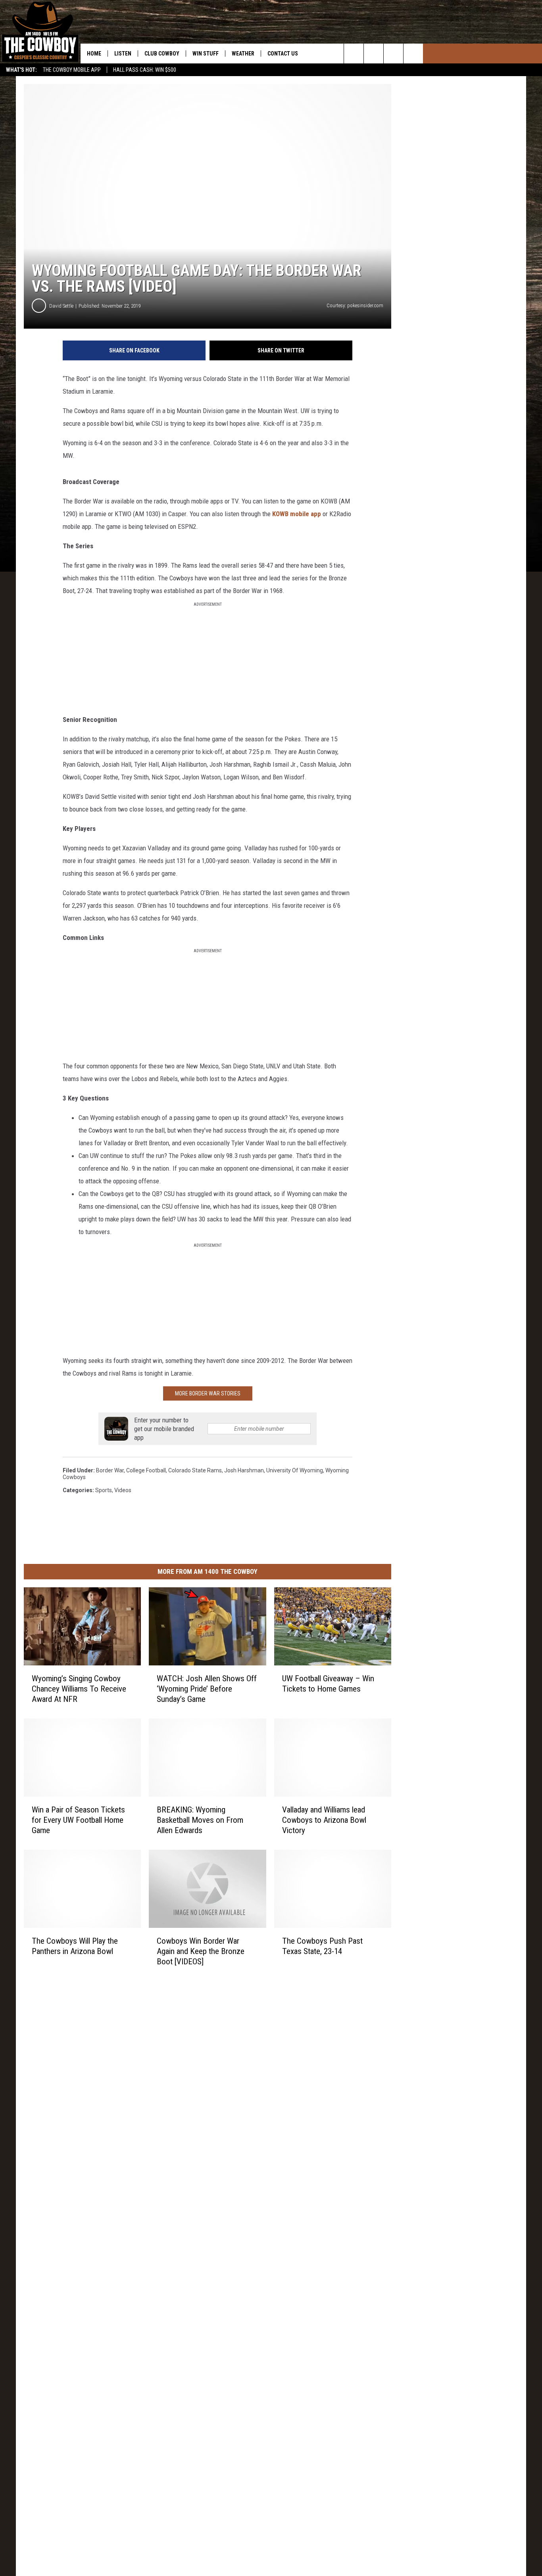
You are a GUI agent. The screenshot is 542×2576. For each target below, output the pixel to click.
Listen (123, 54)
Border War (110, 1470)
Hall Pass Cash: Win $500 (145, 70)
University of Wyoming (295, 1470)
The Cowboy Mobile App (72, 70)
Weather (243, 54)
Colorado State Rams (195, 1470)
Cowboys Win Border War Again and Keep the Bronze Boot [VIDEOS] (201, 1951)
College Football (146, 1470)
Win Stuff (206, 54)
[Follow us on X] (413, 54)
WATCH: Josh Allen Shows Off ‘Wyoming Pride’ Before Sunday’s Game (207, 1689)
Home (94, 54)
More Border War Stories (208, 1393)
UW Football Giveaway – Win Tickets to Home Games (328, 1684)
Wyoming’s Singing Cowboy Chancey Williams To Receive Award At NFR (79, 1689)
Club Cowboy (162, 54)
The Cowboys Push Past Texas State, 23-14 (322, 1946)
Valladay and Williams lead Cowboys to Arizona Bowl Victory (324, 1820)
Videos (123, 1490)
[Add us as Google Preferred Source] (374, 54)
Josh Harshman (244, 1470)
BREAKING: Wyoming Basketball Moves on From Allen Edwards (200, 1820)
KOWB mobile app (297, 514)
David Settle (61, 306)
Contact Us (283, 54)
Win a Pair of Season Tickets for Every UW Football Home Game (78, 1820)
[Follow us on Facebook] (393, 54)
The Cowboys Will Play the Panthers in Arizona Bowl (75, 1946)
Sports (104, 1490)
